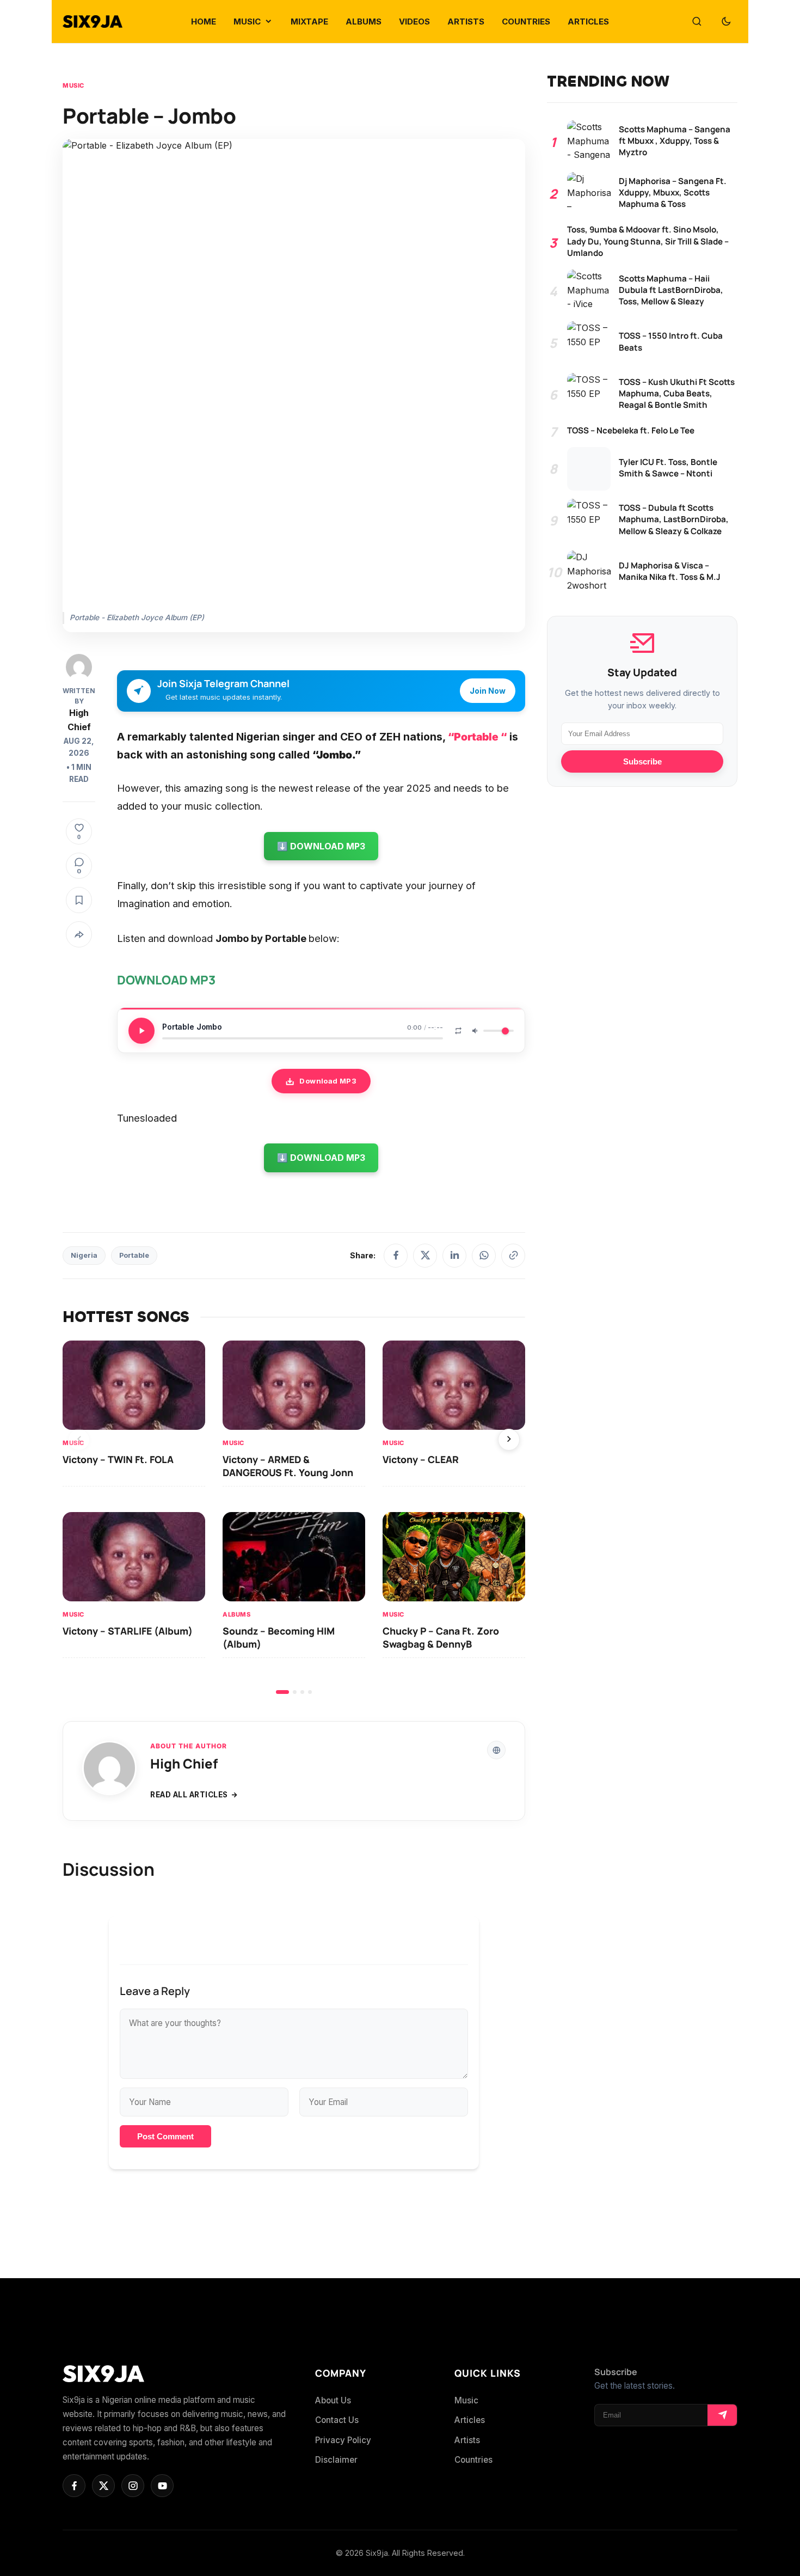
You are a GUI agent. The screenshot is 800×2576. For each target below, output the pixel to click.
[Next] (509, 1440)
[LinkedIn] (454, 1256)
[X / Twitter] (425, 1256)
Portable (134, 1255)
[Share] (79, 934)
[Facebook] (396, 1256)
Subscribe (642, 761)
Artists (467, 2440)
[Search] (697, 22)
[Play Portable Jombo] (141, 1031)
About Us (333, 2400)
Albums (236, 1614)
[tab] (282, 1692)
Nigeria (84, 1255)
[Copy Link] (513, 1256)
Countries (473, 2460)
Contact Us (337, 2420)
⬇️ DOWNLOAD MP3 (321, 846)
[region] (294, 1517)
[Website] (496, 1750)
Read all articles (189, 1795)
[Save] (79, 900)
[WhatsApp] (484, 1256)
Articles (470, 2420)
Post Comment (165, 2136)
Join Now (488, 691)
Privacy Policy (343, 2440)
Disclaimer (336, 2460)
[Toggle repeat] (458, 1031)
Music (73, 85)
